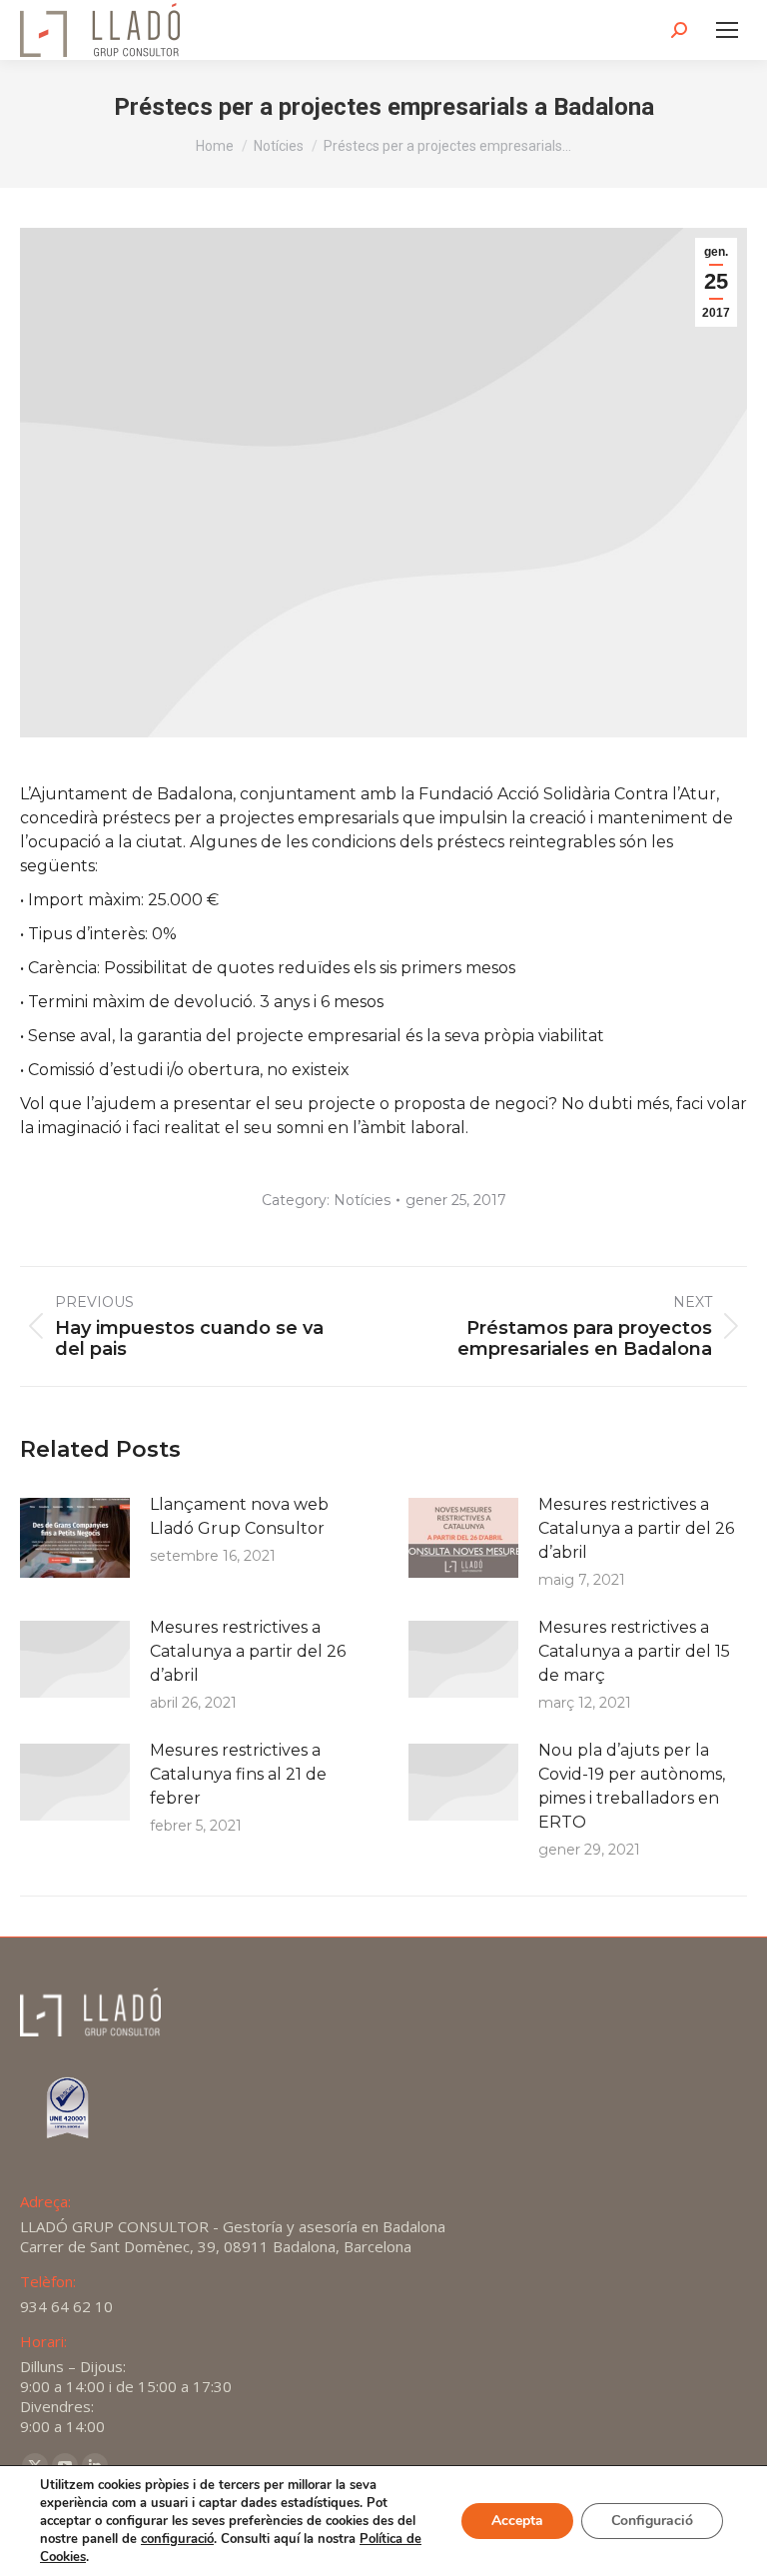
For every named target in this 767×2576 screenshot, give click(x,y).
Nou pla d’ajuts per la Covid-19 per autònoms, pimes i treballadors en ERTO (632, 1786)
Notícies (362, 1200)
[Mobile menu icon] (727, 30)
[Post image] (75, 1538)
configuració (177, 2539)
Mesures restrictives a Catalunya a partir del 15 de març (634, 1651)
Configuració (652, 2521)
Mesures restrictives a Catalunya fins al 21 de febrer (238, 1774)
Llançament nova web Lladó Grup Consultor (239, 1516)
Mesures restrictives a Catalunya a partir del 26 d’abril (636, 1528)
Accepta (517, 2521)
